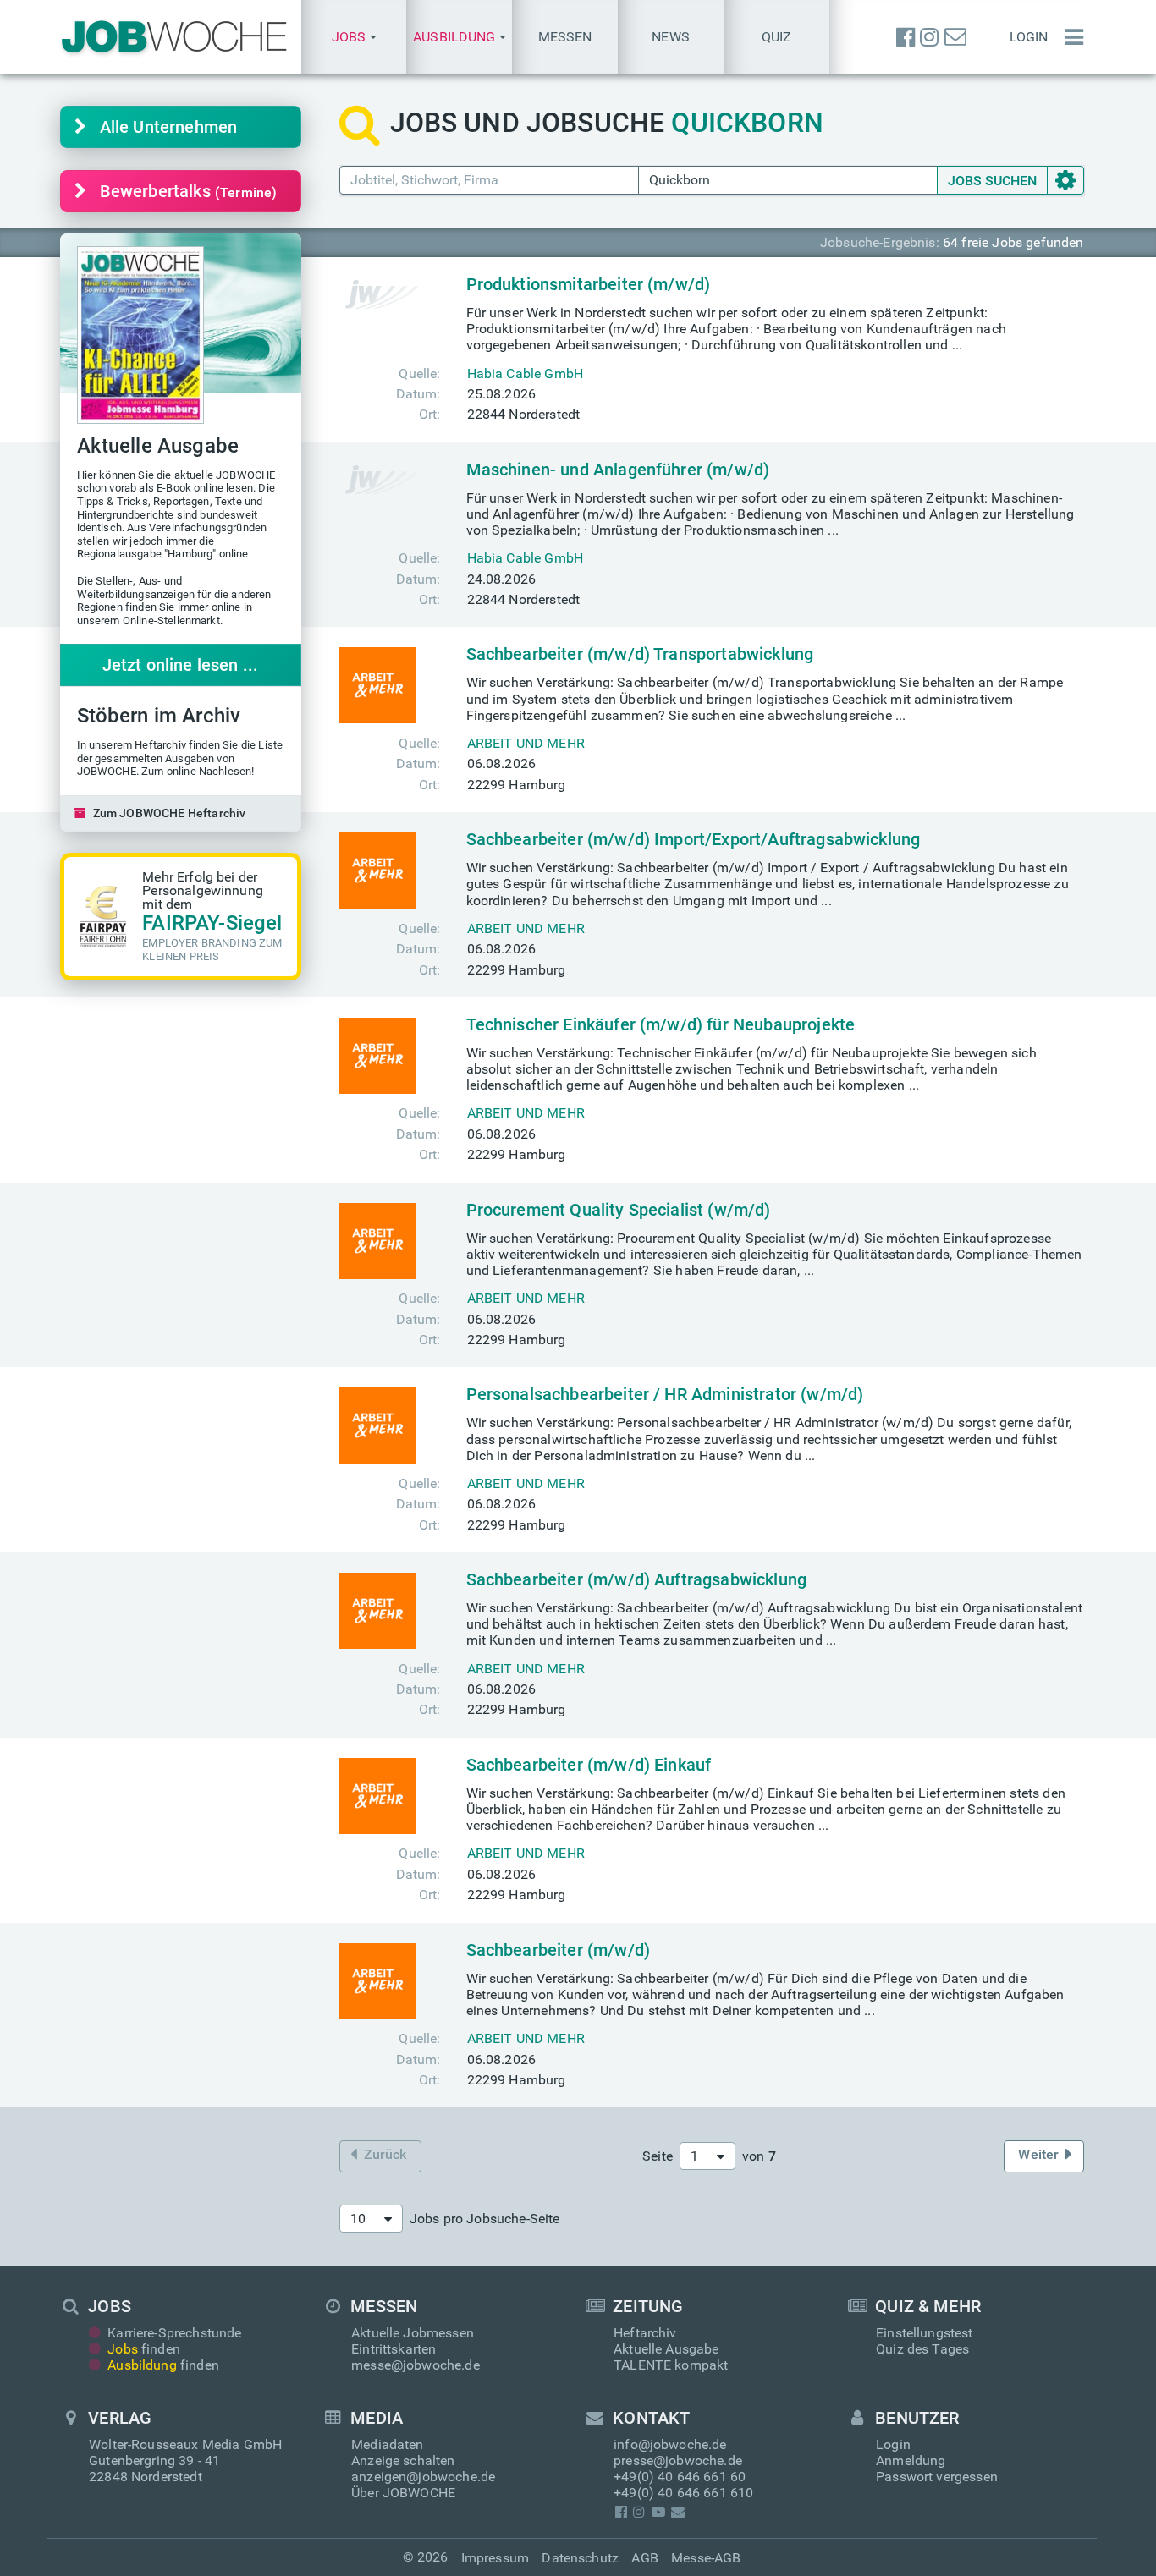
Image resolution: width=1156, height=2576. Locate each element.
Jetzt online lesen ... (181, 665)
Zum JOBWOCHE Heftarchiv (170, 813)
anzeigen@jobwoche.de (423, 2477)
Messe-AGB (706, 2558)
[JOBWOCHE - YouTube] (658, 2512)
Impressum (495, 2558)
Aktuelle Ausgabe (666, 2349)
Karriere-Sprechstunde (174, 2333)
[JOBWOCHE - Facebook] (906, 37)
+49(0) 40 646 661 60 (680, 2477)
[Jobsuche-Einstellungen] (1065, 180)
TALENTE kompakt (671, 2365)
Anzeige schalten (403, 2461)
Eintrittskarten (394, 2349)
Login (1029, 37)
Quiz (777, 37)
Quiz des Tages (922, 2349)
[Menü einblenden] (1070, 37)
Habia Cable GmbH (526, 373)
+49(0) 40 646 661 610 (683, 2493)
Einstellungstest (925, 2333)
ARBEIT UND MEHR (526, 743)
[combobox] (707, 2156)
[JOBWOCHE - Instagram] (929, 37)
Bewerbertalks (189, 191)
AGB (644, 2558)
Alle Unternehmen (169, 127)
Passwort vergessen (937, 2477)
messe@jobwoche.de (416, 2365)
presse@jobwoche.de (678, 2461)
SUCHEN (992, 181)
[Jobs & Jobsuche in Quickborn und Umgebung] (174, 37)
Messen (565, 37)
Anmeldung (911, 2461)
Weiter (1038, 2154)
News (671, 37)
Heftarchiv (645, 2333)
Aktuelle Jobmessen (413, 2333)
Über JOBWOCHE (403, 2493)
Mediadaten (388, 2444)
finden (144, 2349)
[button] (354, 37)
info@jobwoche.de (670, 2444)
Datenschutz (580, 2558)
